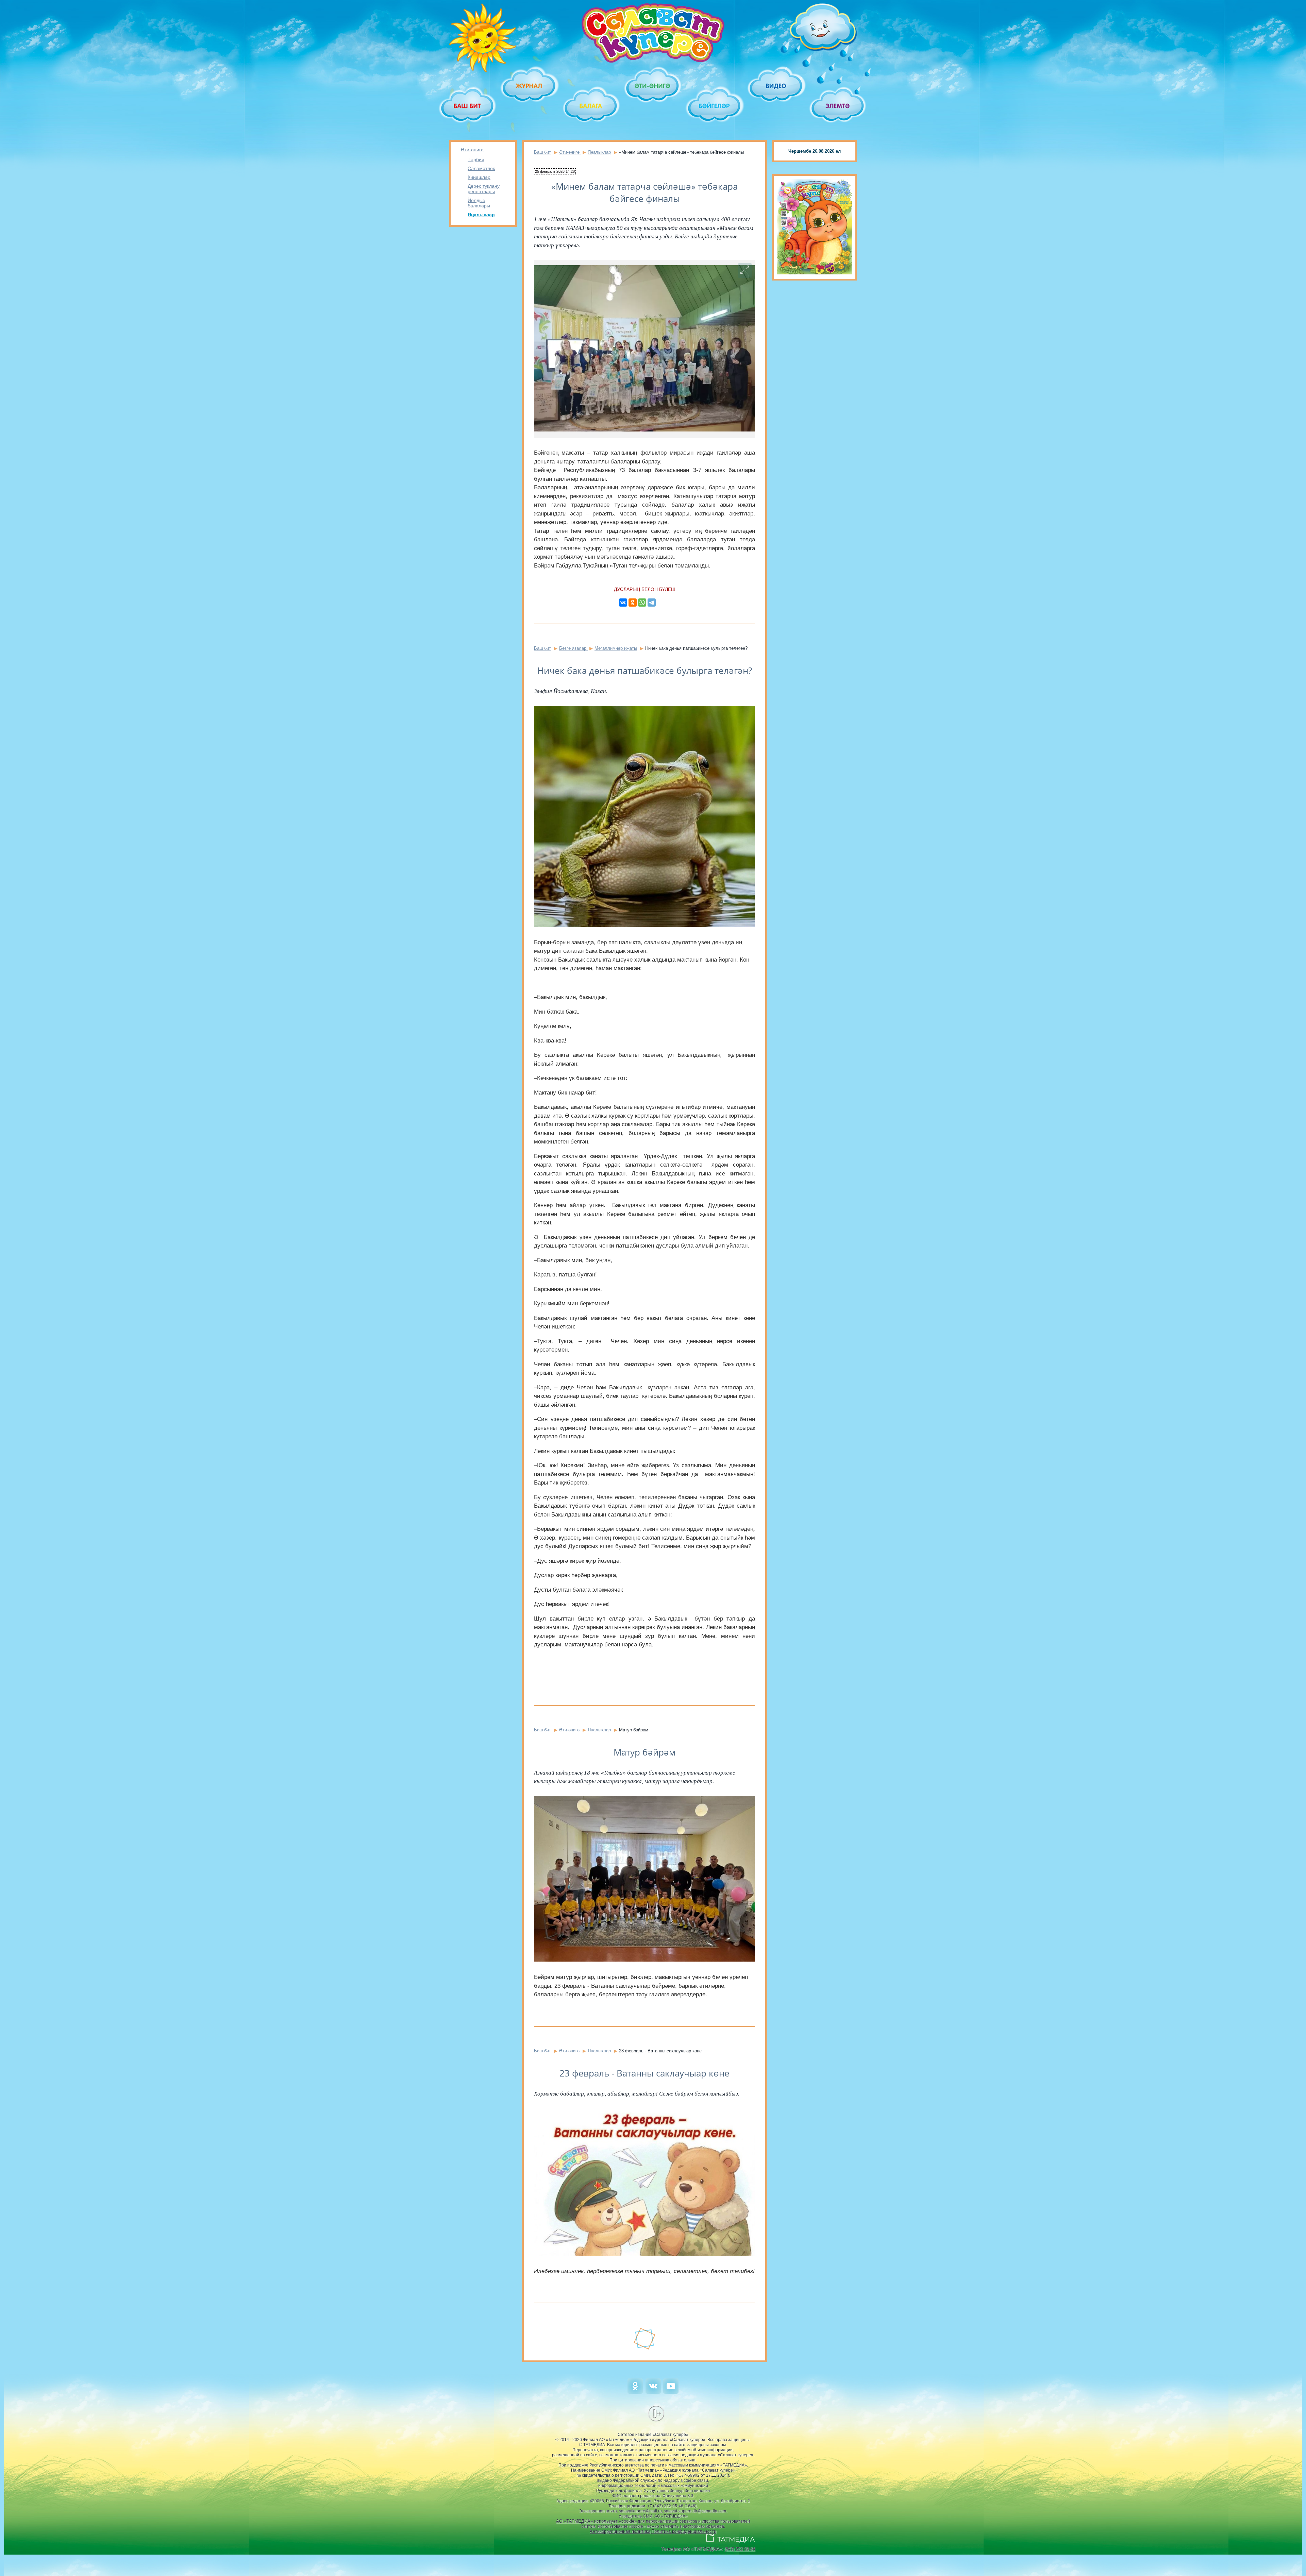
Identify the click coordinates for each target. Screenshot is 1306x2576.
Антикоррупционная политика (620, 2531)
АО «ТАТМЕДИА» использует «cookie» (596, 2521)
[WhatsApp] (642, 603)
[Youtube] (671, 2392)
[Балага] (591, 106)
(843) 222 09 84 (740, 2549)
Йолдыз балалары (479, 203)
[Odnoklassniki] (635, 2392)
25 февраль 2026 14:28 (555, 171)
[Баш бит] (468, 106)
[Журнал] (529, 86)
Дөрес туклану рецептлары (484, 189)
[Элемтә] (838, 106)
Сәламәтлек (481, 168)
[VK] (653, 2392)
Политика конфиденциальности (684, 2531)
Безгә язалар (573, 648)
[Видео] (776, 86)
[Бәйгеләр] (715, 106)
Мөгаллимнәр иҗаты (616, 648)
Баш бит (542, 152)
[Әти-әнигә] (653, 86)
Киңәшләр (479, 177)
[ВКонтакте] (623, 603)
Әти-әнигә (472, 150)
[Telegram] (652, 603)
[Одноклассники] (633, 603)
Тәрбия (476, 159)
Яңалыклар (481, 215)
